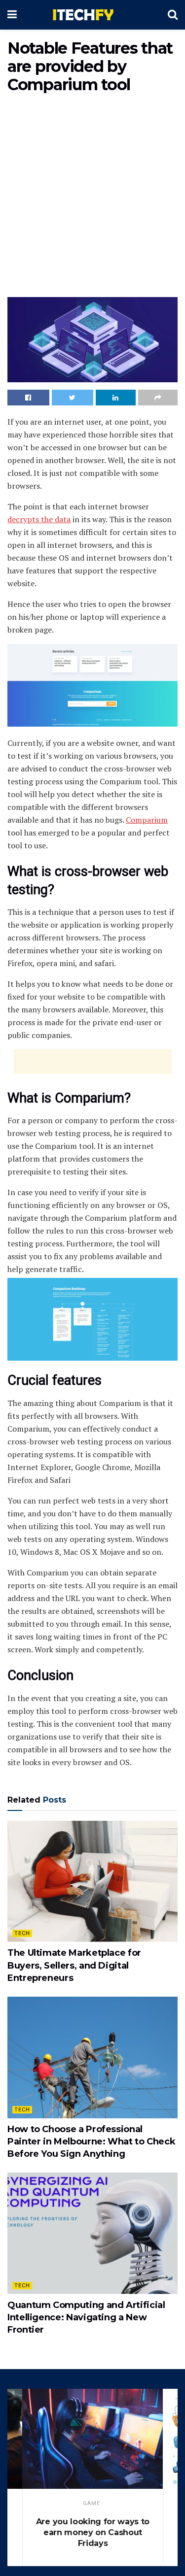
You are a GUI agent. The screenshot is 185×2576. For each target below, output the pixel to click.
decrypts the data (39, 519)
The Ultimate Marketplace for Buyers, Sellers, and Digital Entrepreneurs (74, 1965)
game (92, 2503)
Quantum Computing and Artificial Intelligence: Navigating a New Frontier (86, 2317)
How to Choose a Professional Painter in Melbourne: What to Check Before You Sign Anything (91, 2141)
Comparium (147, 820)
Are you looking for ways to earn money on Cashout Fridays (93, 2532)
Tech (22, 1933)
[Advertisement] (92, 197)
